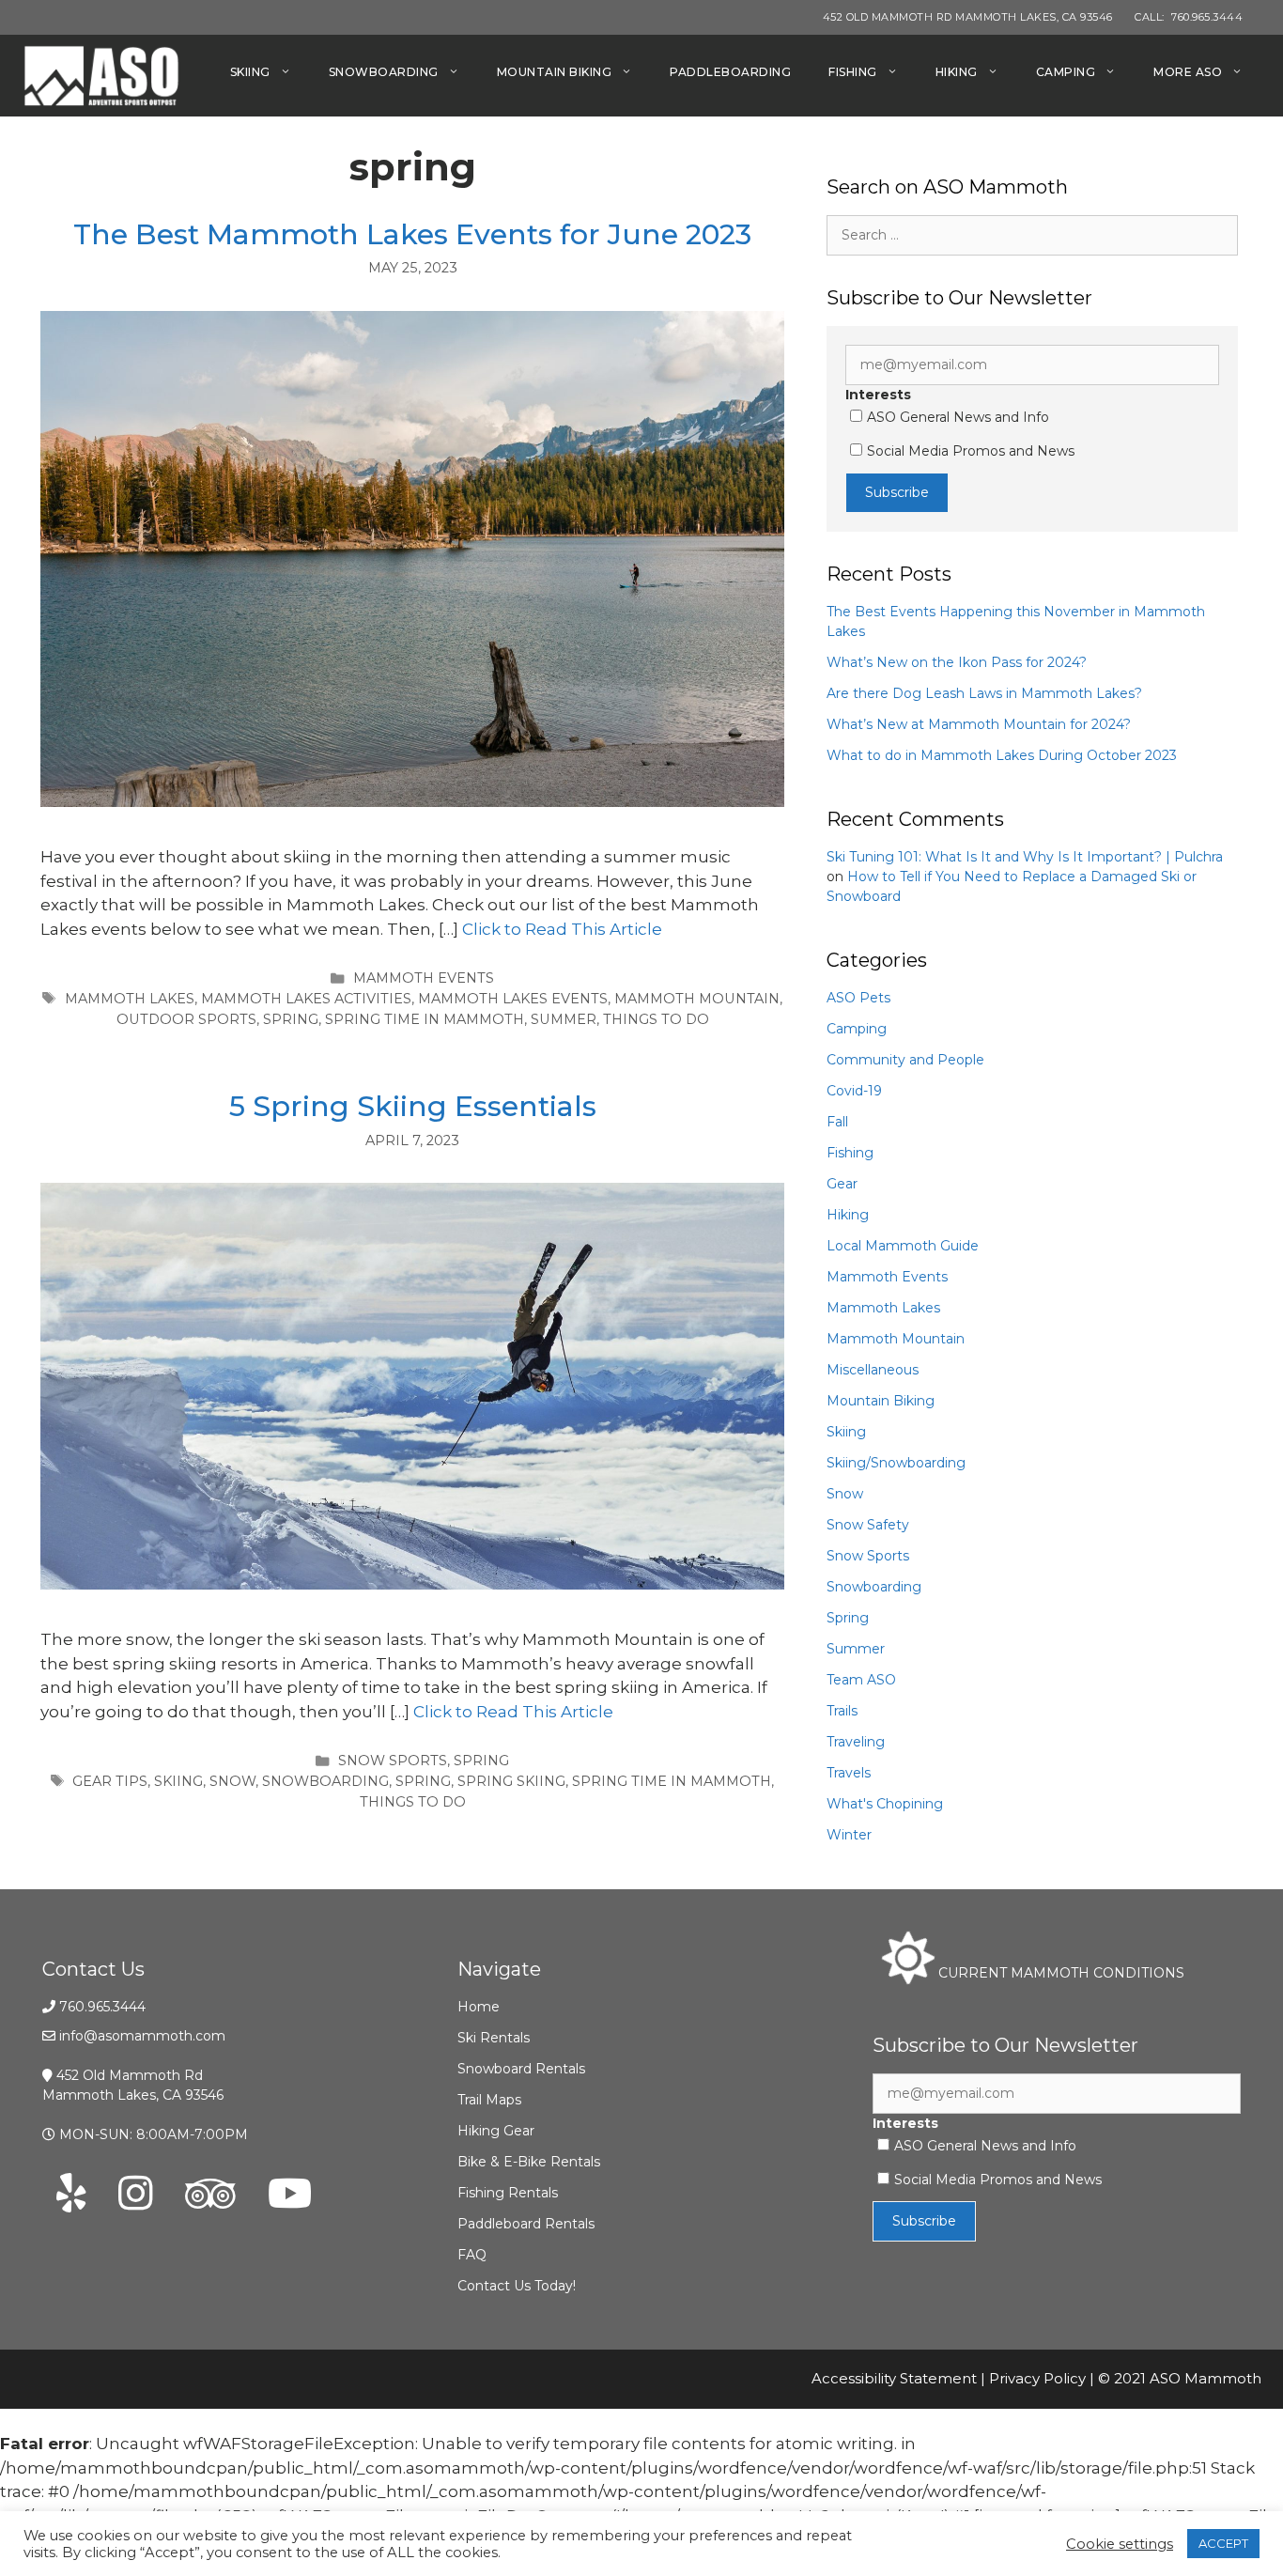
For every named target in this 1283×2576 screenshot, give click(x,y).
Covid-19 (854, 1091)
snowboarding (325, 1781)
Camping (1066, 72)
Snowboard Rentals (521, 2069)
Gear (842, 1184)
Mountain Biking (555, 72)
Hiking (957, 72)
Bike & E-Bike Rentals (529, 2162)
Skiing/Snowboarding (896, 1463)
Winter (849, 1835)
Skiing (250, 72)
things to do (656, 1019)
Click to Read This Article (562, 929)
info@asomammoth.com (142, 2036)
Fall (837, 1122)
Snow (845, 1494)
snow (232, 1781)
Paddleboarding (730, 72)
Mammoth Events (424, 978)
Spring (481, 1761)
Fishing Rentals (508, 2193)
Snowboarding (384, 72)
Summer (564, 1019)
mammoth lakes (130, 999)
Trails (842, 1711)
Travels (849, 1773)
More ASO (1188, 72)
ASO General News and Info (958, 417)
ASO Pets (858, 998)
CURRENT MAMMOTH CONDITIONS (1059, 1973)
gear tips (110, 1781)
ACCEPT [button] (1223, 2543)
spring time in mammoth (425, 1019)
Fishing (853, 72)
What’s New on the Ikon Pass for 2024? (957, 662)
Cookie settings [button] (1120, 2544)
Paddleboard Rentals (526, 2224)
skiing (178, 1781)
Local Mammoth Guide (903, 1246)
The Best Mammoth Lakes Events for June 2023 (412, 234)
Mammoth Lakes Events (513, 999)
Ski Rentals (494, 2038)
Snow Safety (868, 1525)
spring (291, 1019)
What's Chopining (885, 1804)
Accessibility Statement (894, 2378)
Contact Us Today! (517, 2286)
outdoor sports (186, 1019)
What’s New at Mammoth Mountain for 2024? (979, 724)
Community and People (905, 1060)
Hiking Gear (496, 2131)
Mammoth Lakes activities (306, 999)
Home (479, 2007)
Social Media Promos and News (971, 451)
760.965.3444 (102, 2007)
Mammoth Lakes (883, 1308)
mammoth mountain (697, 999)
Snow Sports (393, 1761)
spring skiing (511, 1781)
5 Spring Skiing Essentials (413, 1106)
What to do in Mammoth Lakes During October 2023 (1002, 755)
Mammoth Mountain (896, 1339)
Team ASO (861, 1680)
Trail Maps (489, 2100)
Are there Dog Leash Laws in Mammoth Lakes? (984, 693)
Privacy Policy (1037, 2378)
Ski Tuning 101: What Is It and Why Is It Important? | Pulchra (1025, 857)
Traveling (856, 1742)
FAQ (472, 2255)
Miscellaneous (873, 1370)
